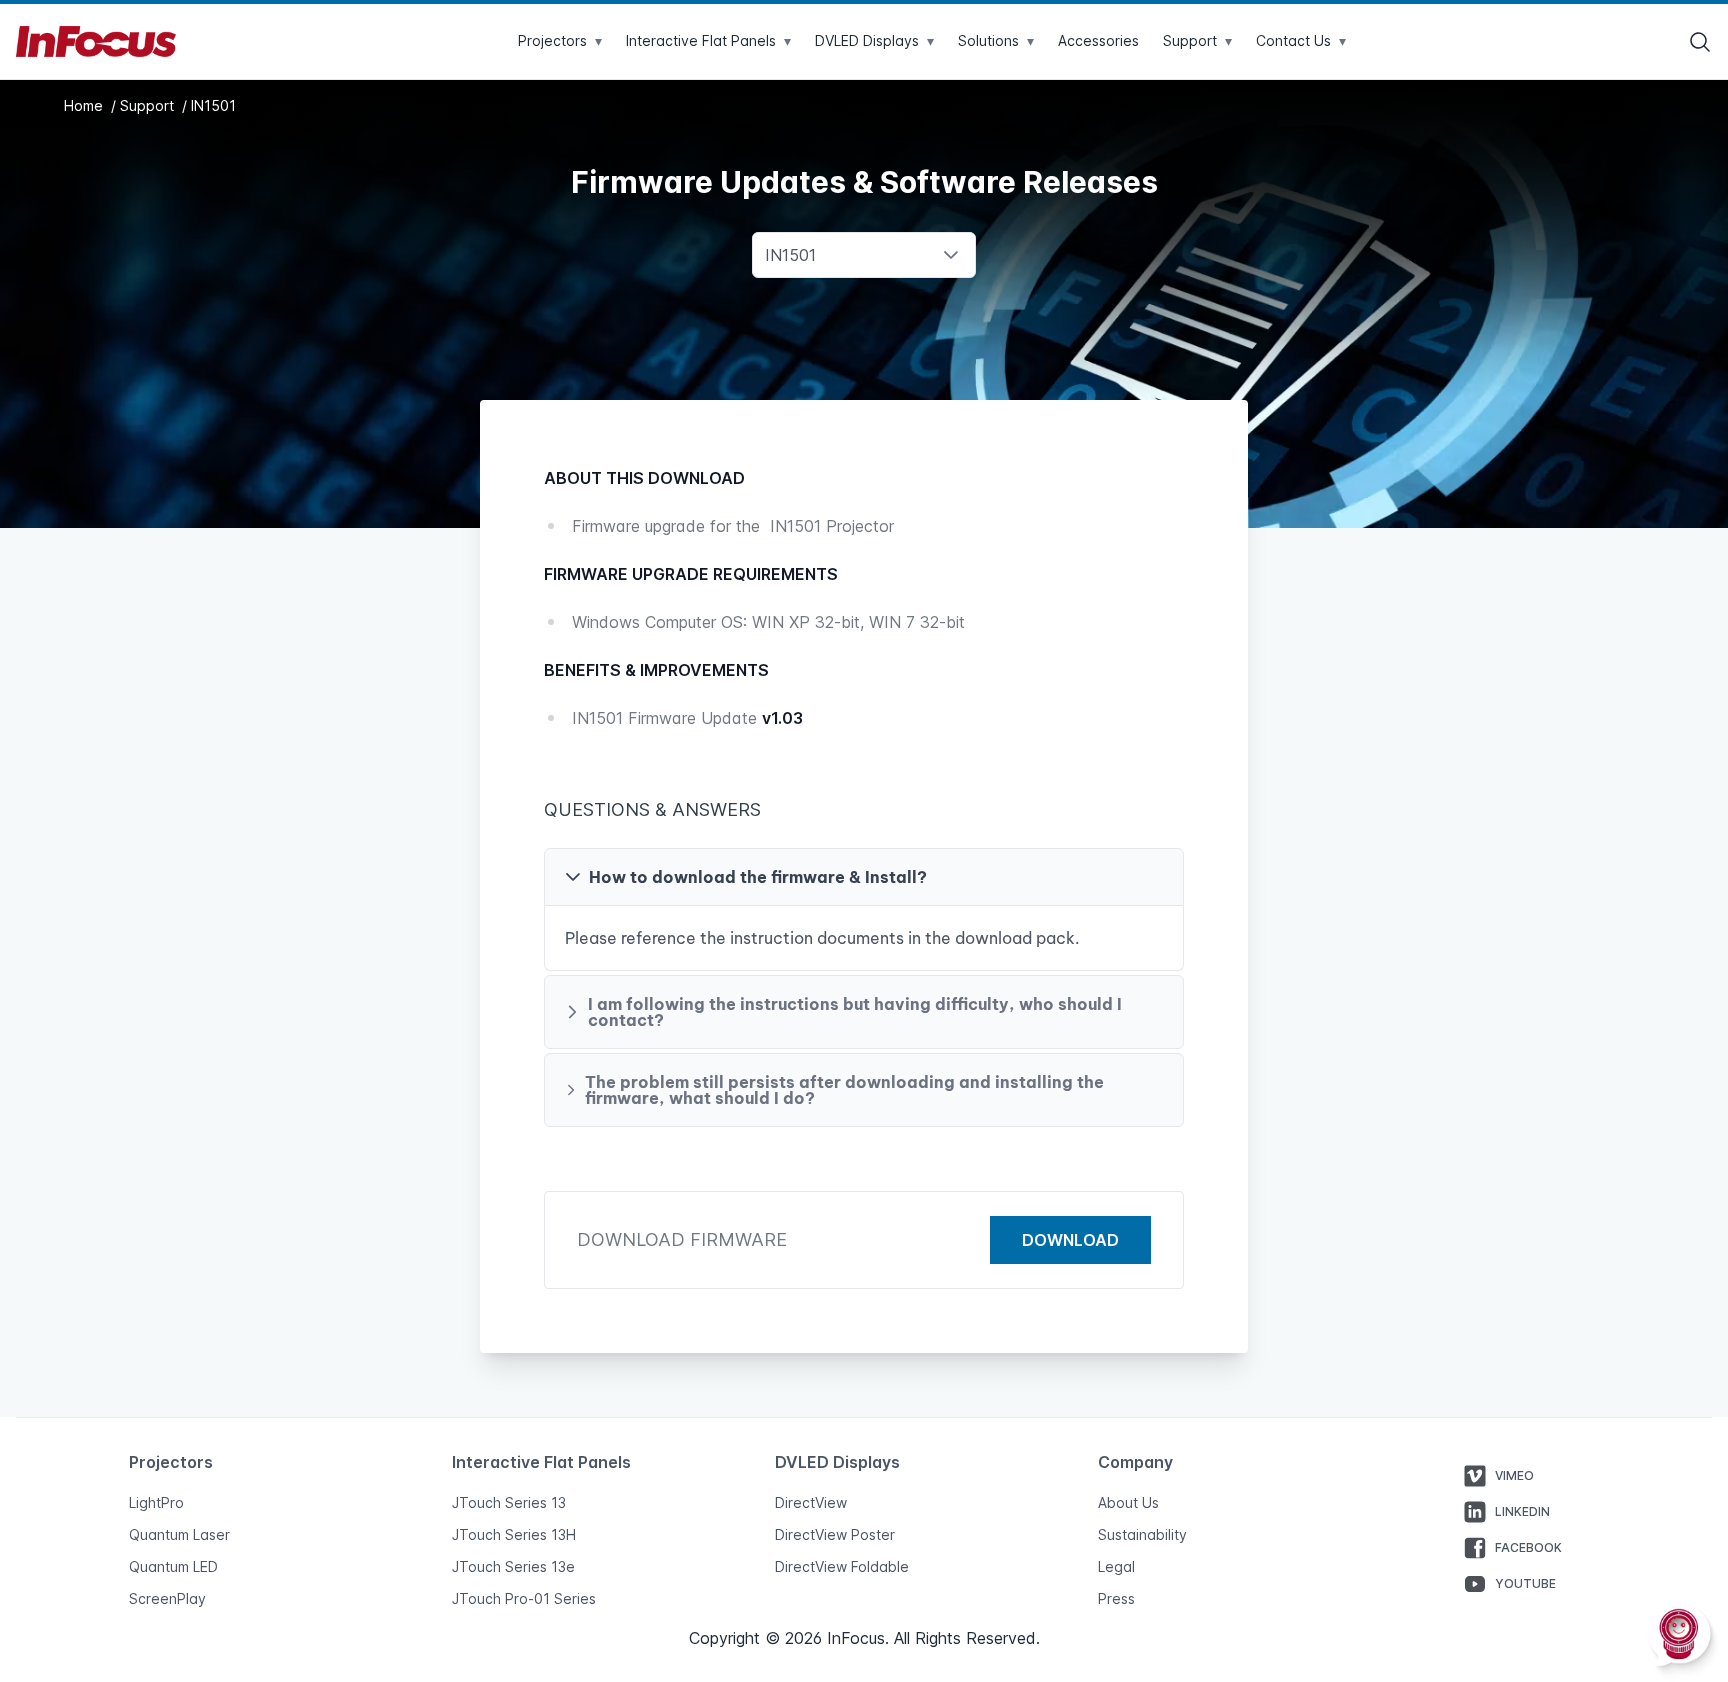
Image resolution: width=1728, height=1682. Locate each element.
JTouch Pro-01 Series (524, 1598)
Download (1070, 1240)
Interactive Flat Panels (708, 40)
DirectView (811, 1502)
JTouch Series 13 (509, 1502)
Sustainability (1142, 1534)
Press (1116, 1598)
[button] (864, 877)
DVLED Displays (874, 40)
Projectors (560, 40)
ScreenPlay (167, 1598)
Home (85, 105)
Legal (1116, 1566)
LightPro (156, 1502)
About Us (1128, 1502)
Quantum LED (173, 1566)
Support (149, 105)
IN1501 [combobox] (790, 255)
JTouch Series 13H (514, 1534)
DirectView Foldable (842, 1566)
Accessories (1098, 40)
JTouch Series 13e (513, 1566)
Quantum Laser (179, 1534)
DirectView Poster (835, 1534)
